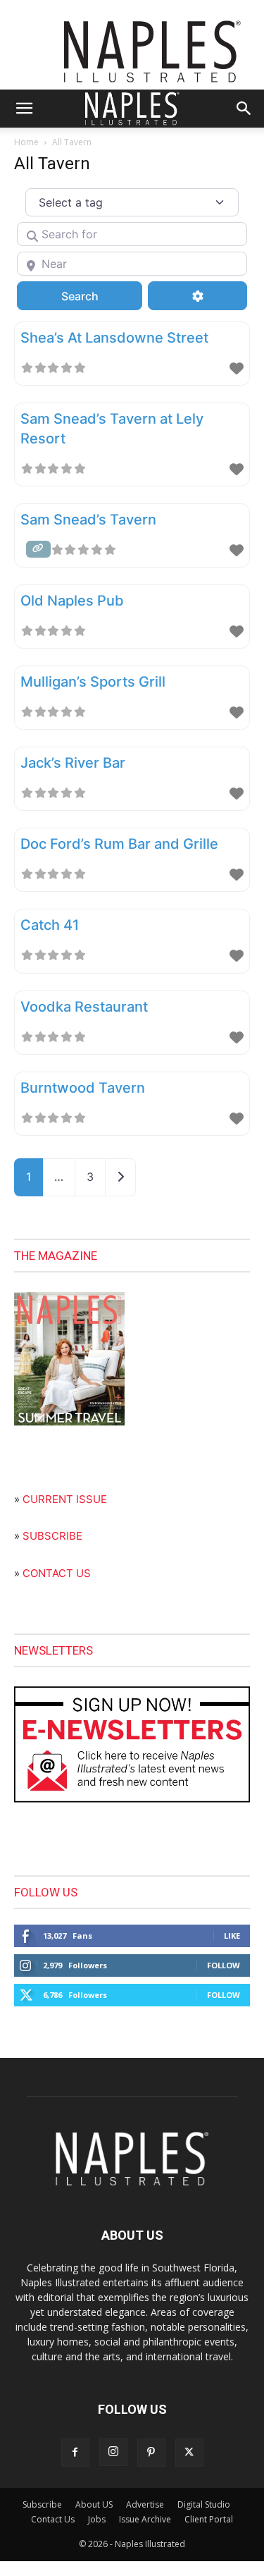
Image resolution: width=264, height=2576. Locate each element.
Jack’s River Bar (73, 763)
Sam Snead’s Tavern (88, 520)
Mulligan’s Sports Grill (93, 682)
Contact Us (53, 2519)
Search (98, 296)
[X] (189, 2453)
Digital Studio (204, 2504)
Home (26, 142)
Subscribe (42, 2504)
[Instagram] (113, 2452)
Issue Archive (145, 2519)
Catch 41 (50, 925)
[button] (24, 109)
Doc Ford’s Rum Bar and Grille (119, 844)
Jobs (97, 2519)
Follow (224, 1965)
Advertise (145, 2504)
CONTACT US (57, 1573)
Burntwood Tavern (83, 1088)
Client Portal (209, 2519)
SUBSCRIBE (52, 1536)
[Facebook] (75, 2453)
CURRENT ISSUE (65, 1499)
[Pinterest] (151, 2453)
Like (232, 1936)
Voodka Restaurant (84, 1007)
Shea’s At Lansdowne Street (114, 338)
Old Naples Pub (72, 601)
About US (94, 2504)
